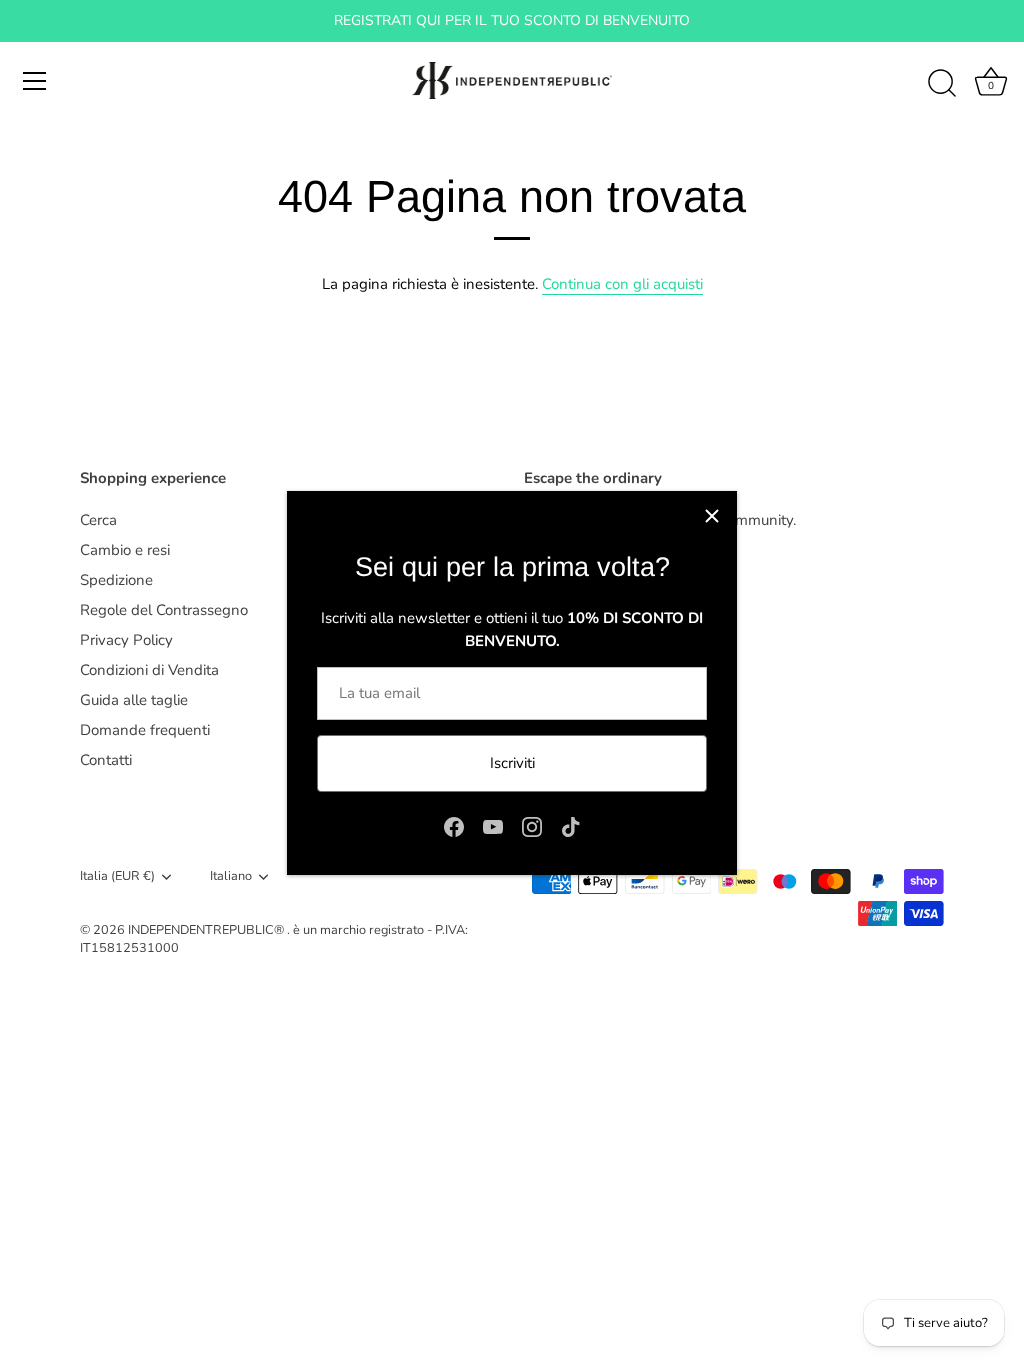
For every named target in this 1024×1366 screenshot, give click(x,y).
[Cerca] (942, 84)
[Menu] (35, 81)
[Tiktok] (571, 826)
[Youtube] (493, 826)
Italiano (231, 877)
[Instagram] (532, 826)
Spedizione (116, 580)
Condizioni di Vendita (149, 670)
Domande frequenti (145, 730)
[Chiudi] (712, 516)
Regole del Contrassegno (164, 610)
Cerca (98, 520)
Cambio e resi (125, 550)
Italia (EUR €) (117, 877)
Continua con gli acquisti (622, 284)
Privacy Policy (126, 640)
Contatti (106, 760)
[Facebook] (454, 826)
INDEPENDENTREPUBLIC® (207, 930)
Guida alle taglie (134, 700)
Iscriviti (512, 763)
